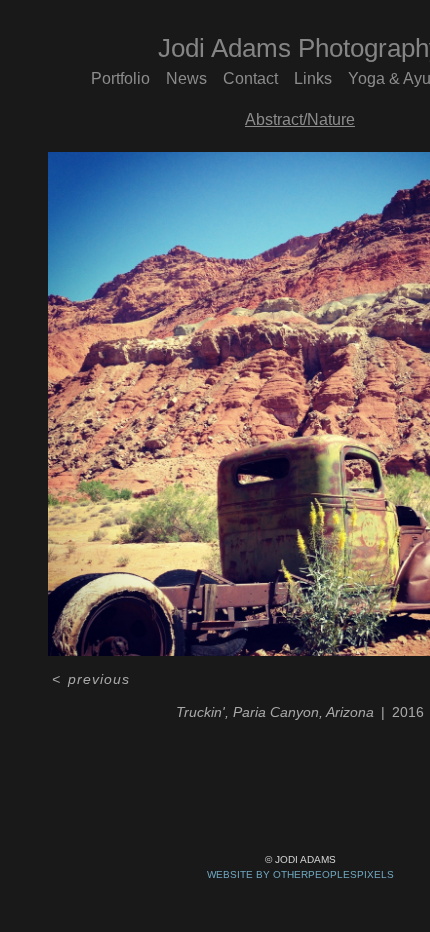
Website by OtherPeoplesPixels (300, 874)
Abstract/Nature (300, 119)
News (186, 78)
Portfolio (120, 78)
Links (313, 78)
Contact (250, 78)
